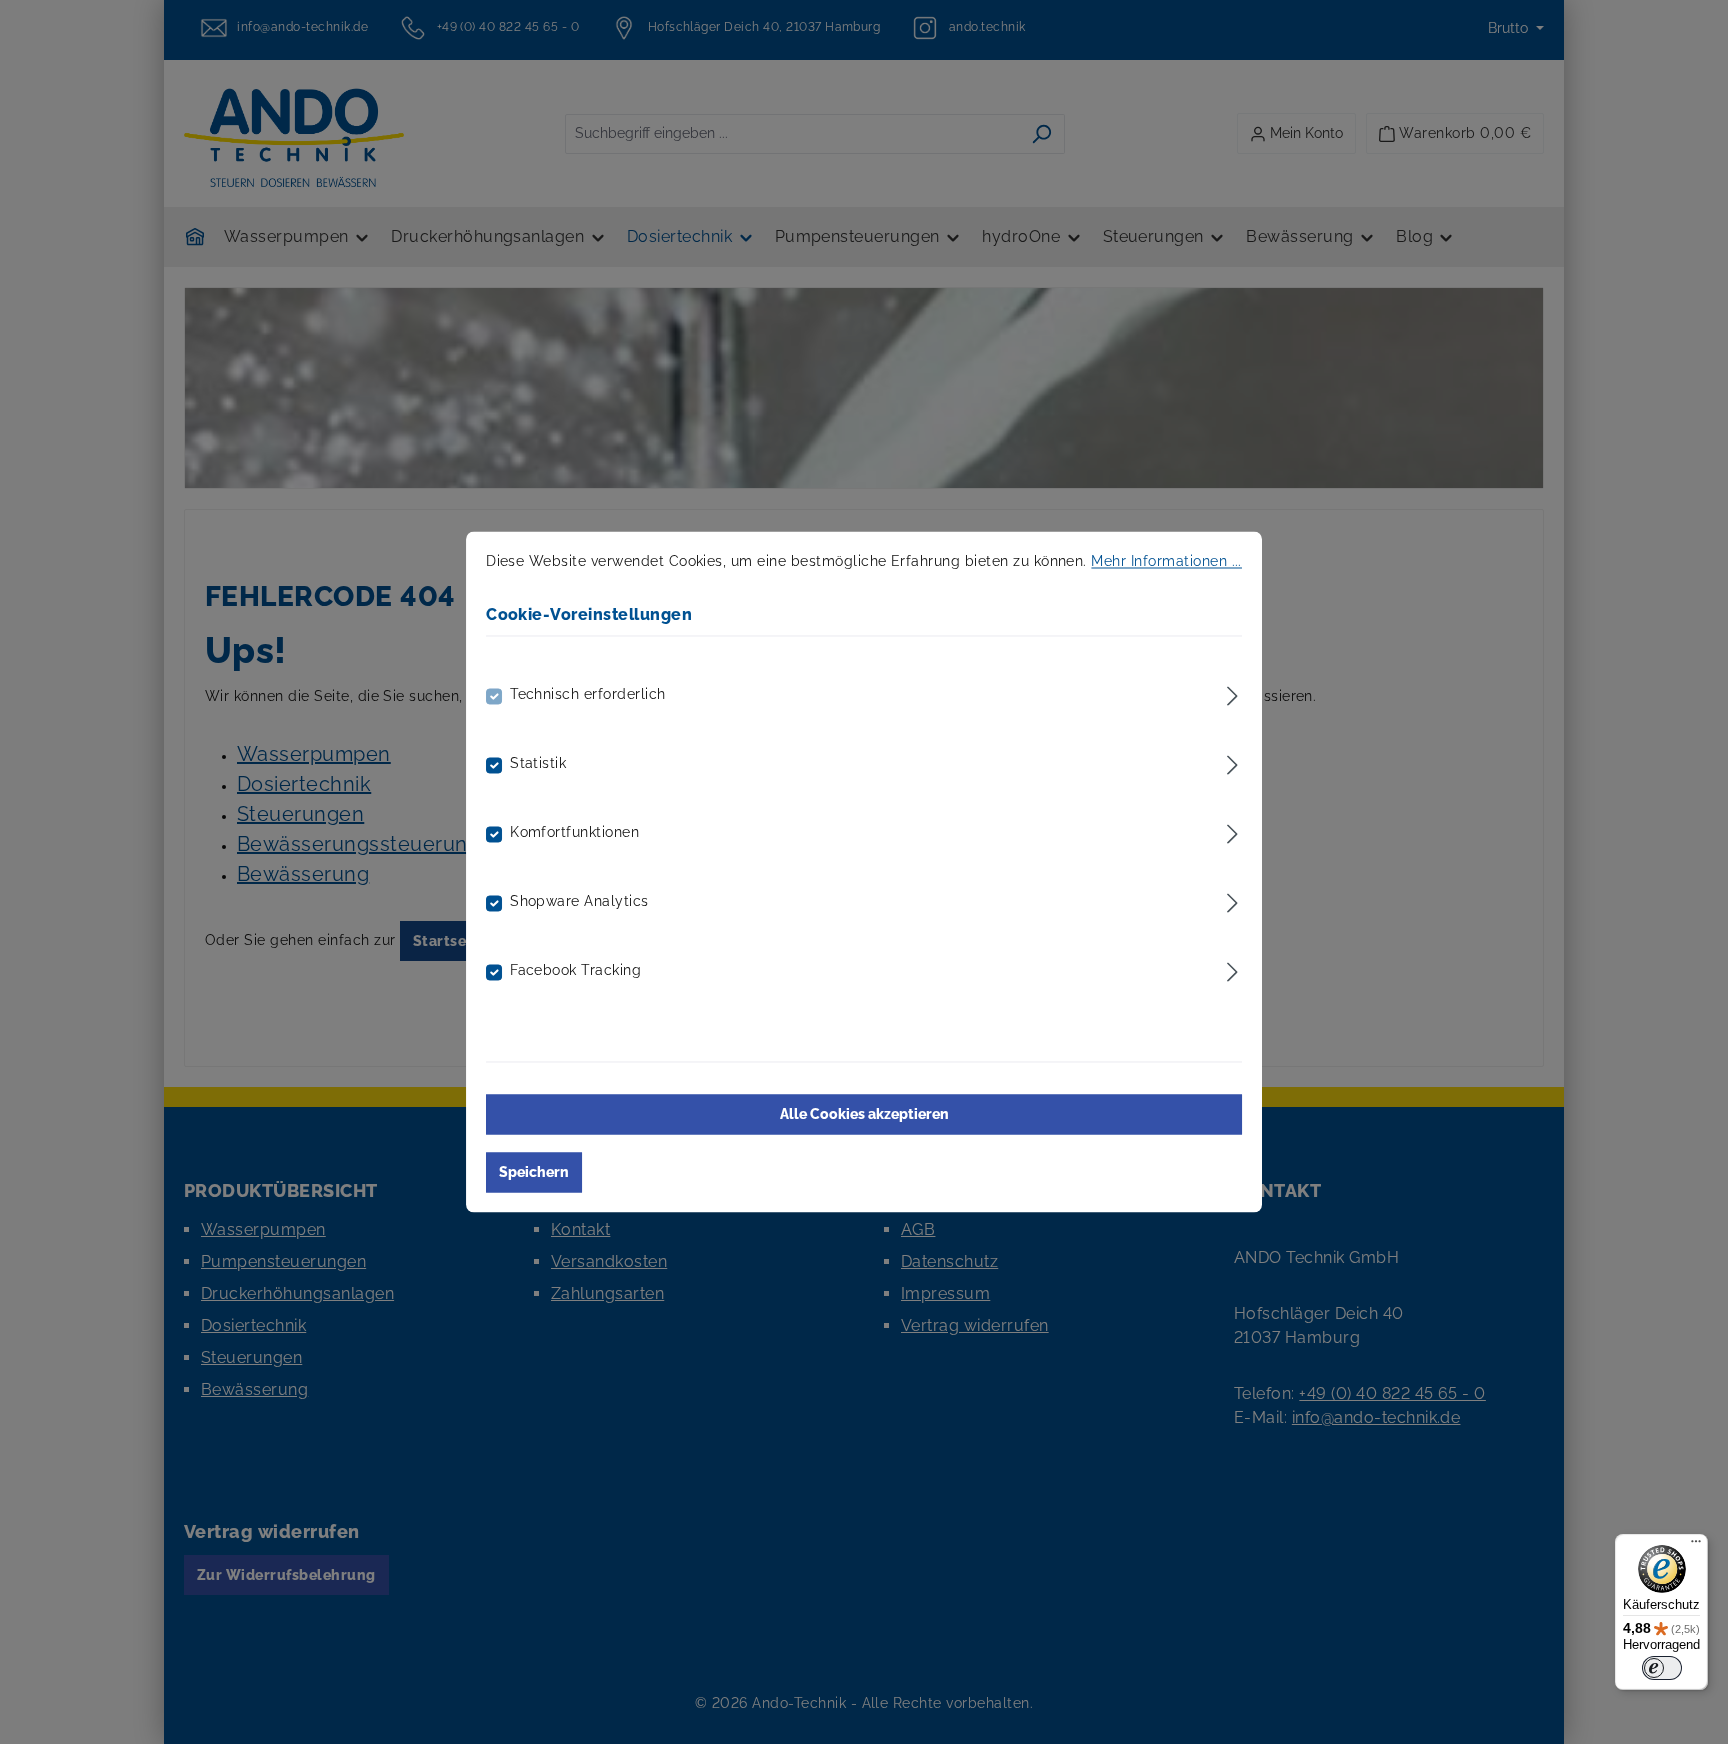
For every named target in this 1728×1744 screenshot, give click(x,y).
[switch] (1662, 1668)
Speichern (534, 1173)
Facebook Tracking (575, 971)
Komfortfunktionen (574, 833)
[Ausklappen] (1232, 693)
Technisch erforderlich (588, 695)
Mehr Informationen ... (1166, 561)
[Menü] (1696, 1546)
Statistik (538, 764)
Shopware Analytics (579, 902)
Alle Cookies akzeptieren (864, 1115)
